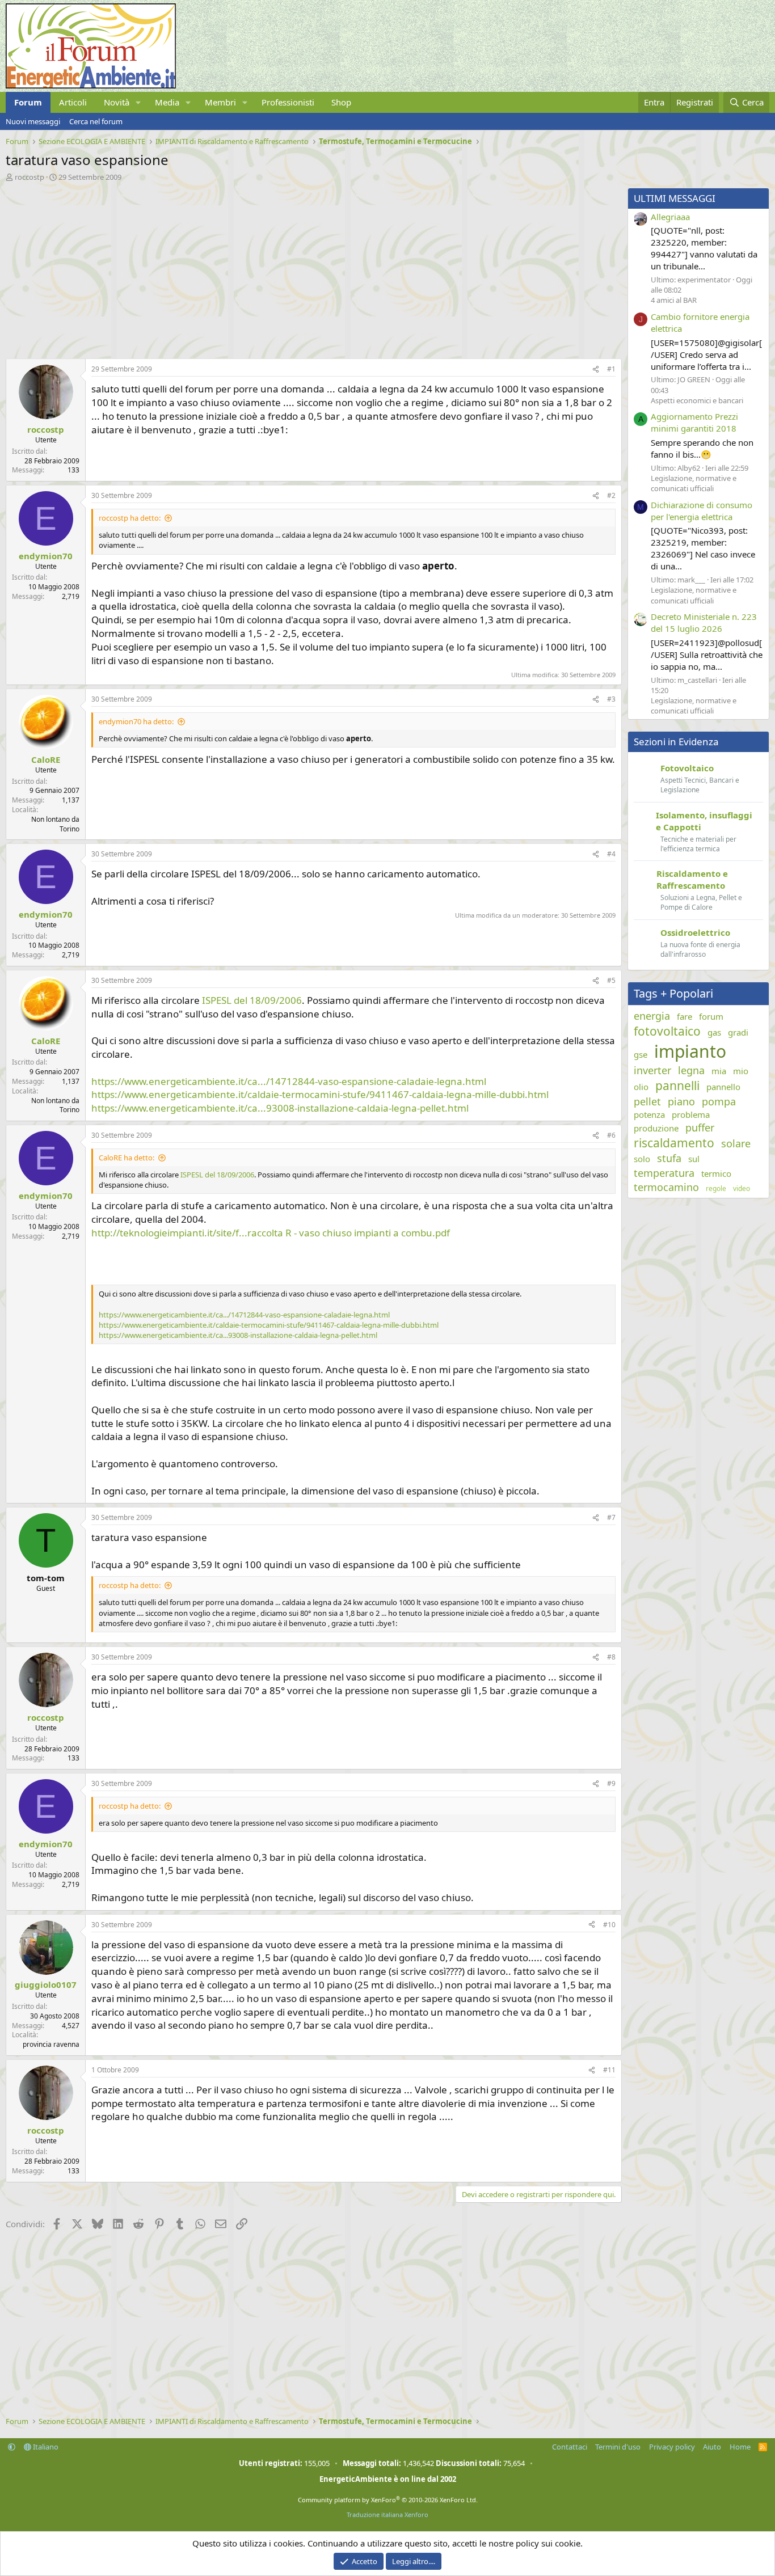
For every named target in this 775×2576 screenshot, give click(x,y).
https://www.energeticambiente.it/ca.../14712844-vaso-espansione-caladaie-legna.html (289, 1081)
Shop (341, 102)
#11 (609, 2070)
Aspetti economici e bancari (697, 400)
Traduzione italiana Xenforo (387, 2514)
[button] (138, 102)
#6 (611, 1135)
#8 (611, 1657)
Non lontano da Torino (55, 824)
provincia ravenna (51, 2044)
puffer (700, 1127)
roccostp (30, 177)
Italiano (45, 2447)
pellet (647, 1101)
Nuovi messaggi (33, 121)
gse (641, 1054)
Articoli (73, 102)
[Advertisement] (311, 267)
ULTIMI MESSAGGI (675, 198)
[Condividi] (596, 369)
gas (714, 1032)
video (742, 1189)
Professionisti (288, 102)
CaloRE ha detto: (127, 1158)
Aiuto (712, 2447)
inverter (652, 1070)
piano (681, 1101)
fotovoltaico (667, 1031)
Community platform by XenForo (388, 2500)
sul (694, 1159)
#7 (611, 1517)
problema (691, 1114)
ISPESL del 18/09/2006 (252, 1000)
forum (711, 1016)
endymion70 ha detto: (136, 721)
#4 (611, 854)
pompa (719, 1101)
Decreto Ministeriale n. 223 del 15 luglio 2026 (704, 622)
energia (652, 1016)
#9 (611, 1783)
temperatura (664, 1173)
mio (741, 1071)
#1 (611, 369)
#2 (611, 495)
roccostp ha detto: (130, 518)
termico (716, 1173)
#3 (611, 699)
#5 (611, 980)
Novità (117, 102)
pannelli (677, 1086)
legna (691, 1070)
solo (642, 1159)
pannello (723, 1087)
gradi (738, 1032)
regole (716, 1189)
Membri (220, 102)
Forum (28, 102)
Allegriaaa (670, 217)
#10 (609, 1925)
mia (719, 1071)
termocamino (666, 1187)
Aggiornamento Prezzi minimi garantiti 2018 (694, 422)
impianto (690, 1051)
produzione (656, 1128)
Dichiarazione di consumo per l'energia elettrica (702, 511)
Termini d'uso (618, 2447)
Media (167, 102)
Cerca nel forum (96, 121)
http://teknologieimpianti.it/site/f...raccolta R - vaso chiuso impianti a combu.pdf (271, 1233)
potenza (649, 1114)
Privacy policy (672, 2447)
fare (685, 1016)
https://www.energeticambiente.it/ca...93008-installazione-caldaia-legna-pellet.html (280, 1108)
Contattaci (570, 2447)
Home (740, 2447)
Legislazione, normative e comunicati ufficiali (694, 483)
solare (736, 1143)
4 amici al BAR (674, 300)
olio (641, 1087)
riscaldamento (674, 1143)
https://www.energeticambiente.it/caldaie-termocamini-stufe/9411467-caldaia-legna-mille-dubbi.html (320, 1094)
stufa (669, 1158)
